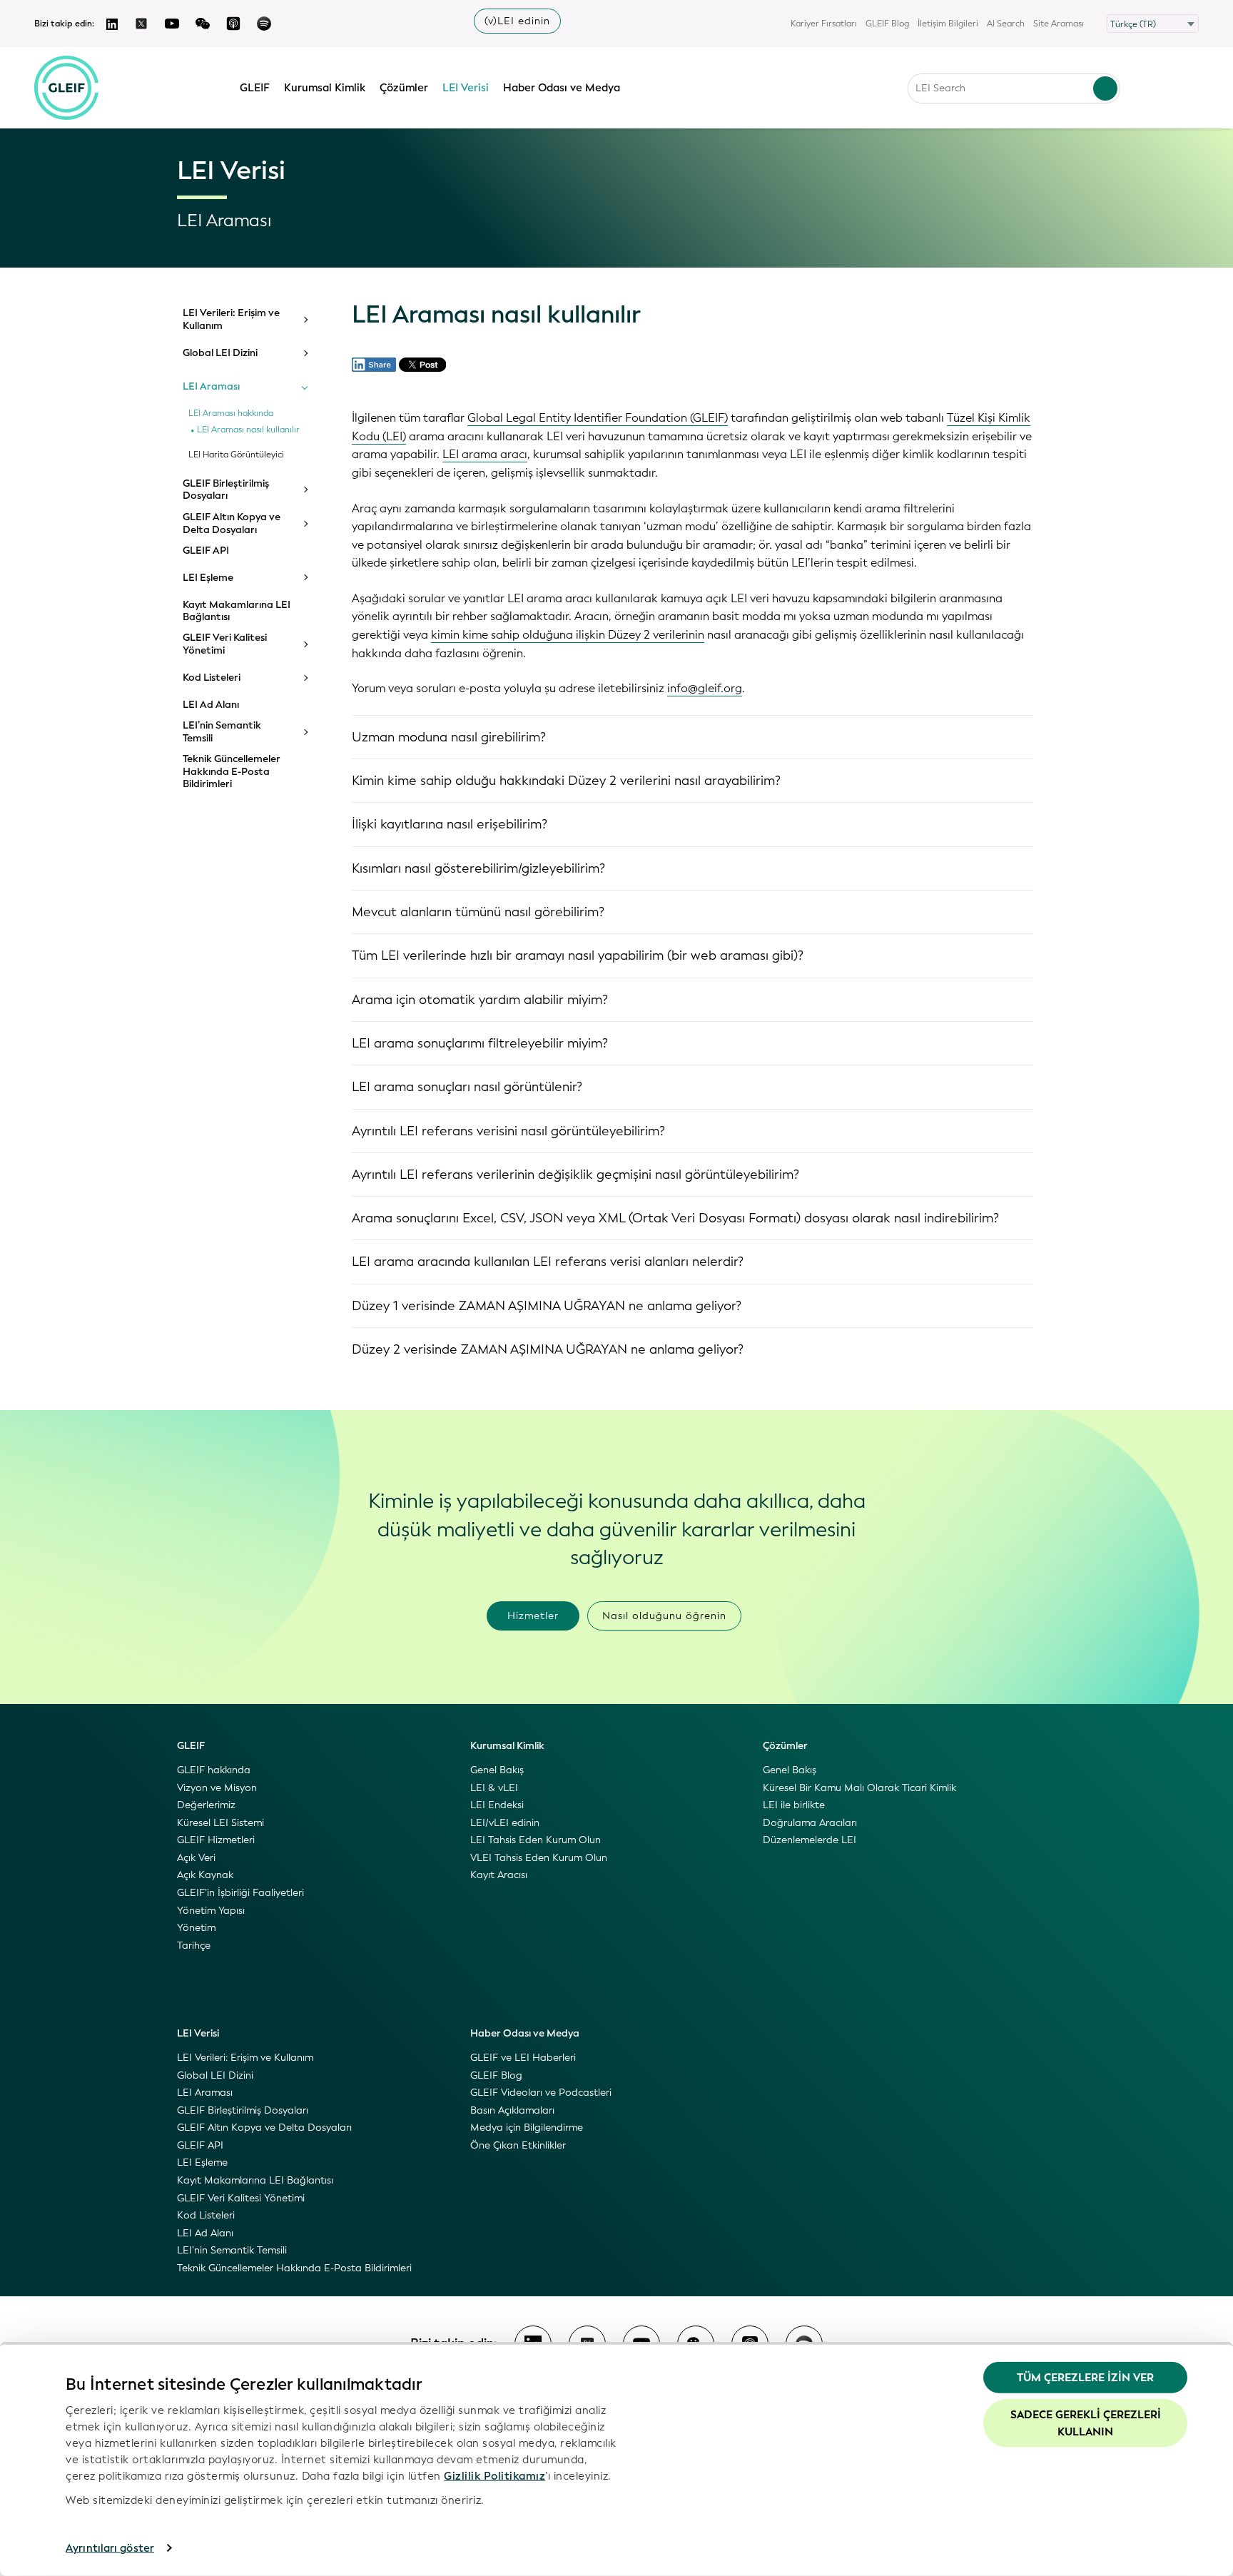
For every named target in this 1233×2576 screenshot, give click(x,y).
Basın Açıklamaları (512, 2110)
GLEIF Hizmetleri (216, 1840)
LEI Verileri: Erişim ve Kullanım (231, 319)
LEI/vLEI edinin (505, 1823)
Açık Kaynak (205, 1875)
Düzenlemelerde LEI (810, 1840)
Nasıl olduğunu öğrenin (664, 1616)
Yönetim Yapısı (211, 1911)
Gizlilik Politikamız (494, 2475)
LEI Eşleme (208, 578)
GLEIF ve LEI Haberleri (523, 2058)
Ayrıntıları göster (110, 2548)
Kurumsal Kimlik (325, 88)
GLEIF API (206, 551)
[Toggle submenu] (305, 320)
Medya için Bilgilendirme (527, 2128)
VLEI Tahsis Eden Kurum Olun (539, 1858)
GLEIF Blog (887, 24)
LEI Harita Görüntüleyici (236, 455)
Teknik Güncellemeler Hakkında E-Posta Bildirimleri (232, 772)
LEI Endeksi (497, 1805)
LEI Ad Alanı (211, 705)
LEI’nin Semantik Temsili (222, 732)
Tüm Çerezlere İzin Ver (1085, 2378)
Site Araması (1059, 24)
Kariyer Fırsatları (824, 24)
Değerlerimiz (206, 1805)
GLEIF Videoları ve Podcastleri (541, 2093)
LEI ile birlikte (794, 1805)
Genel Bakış (497, 1770)
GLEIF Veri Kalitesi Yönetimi (225, 644)
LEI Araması (211, 387)
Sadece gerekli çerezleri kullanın (1086, 2423)
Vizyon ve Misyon (217, 1788)
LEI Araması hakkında (231, 414)
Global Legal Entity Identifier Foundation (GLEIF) (598, 418)
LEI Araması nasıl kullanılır (248, 430)
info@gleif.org (705, 688)
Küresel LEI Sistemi (220, 1823)
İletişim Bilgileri (948, 24)
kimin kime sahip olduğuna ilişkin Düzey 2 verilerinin (568, 635)
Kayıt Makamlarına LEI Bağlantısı (237, 611)
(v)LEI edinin (517, 21)
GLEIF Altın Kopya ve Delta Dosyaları (232, 523)
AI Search (1006, 24)
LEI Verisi (466, 88)
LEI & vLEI (494, 1788)
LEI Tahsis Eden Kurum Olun (536, 1840)
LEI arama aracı (485, 454)
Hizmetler (533, 1616)
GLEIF (255, 88)
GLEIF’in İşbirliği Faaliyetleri (240, 1893)
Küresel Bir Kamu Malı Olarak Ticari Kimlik (859, 1788)
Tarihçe (194, 1946)
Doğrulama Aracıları (810, 1823)
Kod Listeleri (212, 678)
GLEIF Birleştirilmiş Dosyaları (226, 490)
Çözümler (404, 88)
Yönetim (196, 1928)
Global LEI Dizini (220, 353)
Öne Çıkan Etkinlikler (518, 2145)
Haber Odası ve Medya (562, 88)
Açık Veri (196, 1858)
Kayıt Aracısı (499, 1875)
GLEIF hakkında (214, 1770)
